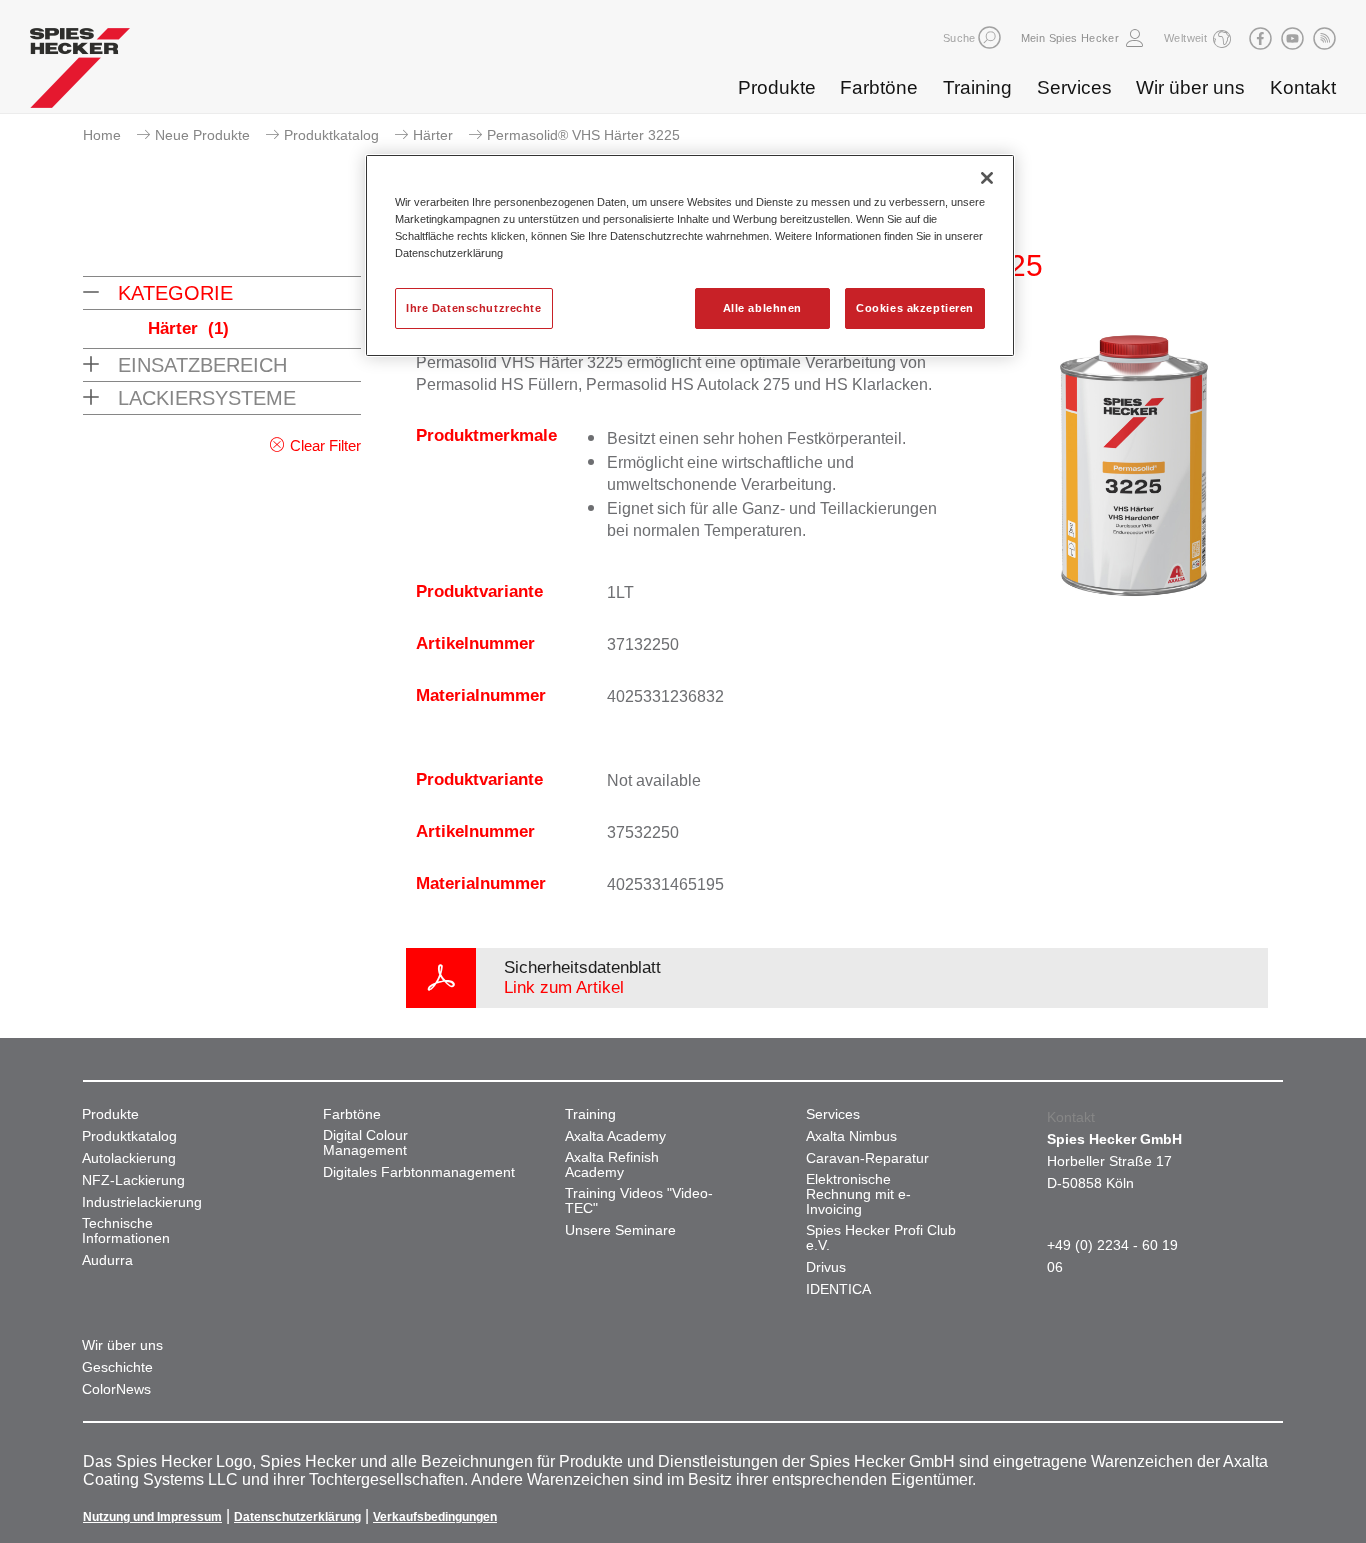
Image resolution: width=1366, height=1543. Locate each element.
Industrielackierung (142, 1202)
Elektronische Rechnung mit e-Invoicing (858, 1194)
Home (102, 135)
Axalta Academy (615, 1136)
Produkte (777, 87)
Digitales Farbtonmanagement (419, 1172)
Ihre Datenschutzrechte (474, 308)
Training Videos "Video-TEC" (639, 1201)
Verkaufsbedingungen (435, 1517)
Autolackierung (129, 1158)
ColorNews (116, 1389)
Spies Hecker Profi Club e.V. (881, 1238)
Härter (433, 135)
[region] (690, 255)
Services (1074, 87)
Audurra (107, 1260)
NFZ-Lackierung (133, 1180)
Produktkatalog (331, 135)
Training (977, 87)
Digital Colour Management (365, 1143)
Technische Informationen (126, 1231)
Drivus (826, 1267)
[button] (989, 37)
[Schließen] (987, 178)
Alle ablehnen (762, 308)
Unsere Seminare (620, 1230)
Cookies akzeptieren (915, 308)
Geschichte (117, 1367)
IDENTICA (838, 1289)
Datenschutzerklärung (297, 1517)
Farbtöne (879, 87)
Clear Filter (325, 445)
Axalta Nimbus (851, 1136)
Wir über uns (1190, 87)
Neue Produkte (202, 135)
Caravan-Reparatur (867, 1158)
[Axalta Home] (80, 73)
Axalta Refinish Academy (612, 1165)
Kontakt (1303, 87)
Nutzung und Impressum (152, 1517)
